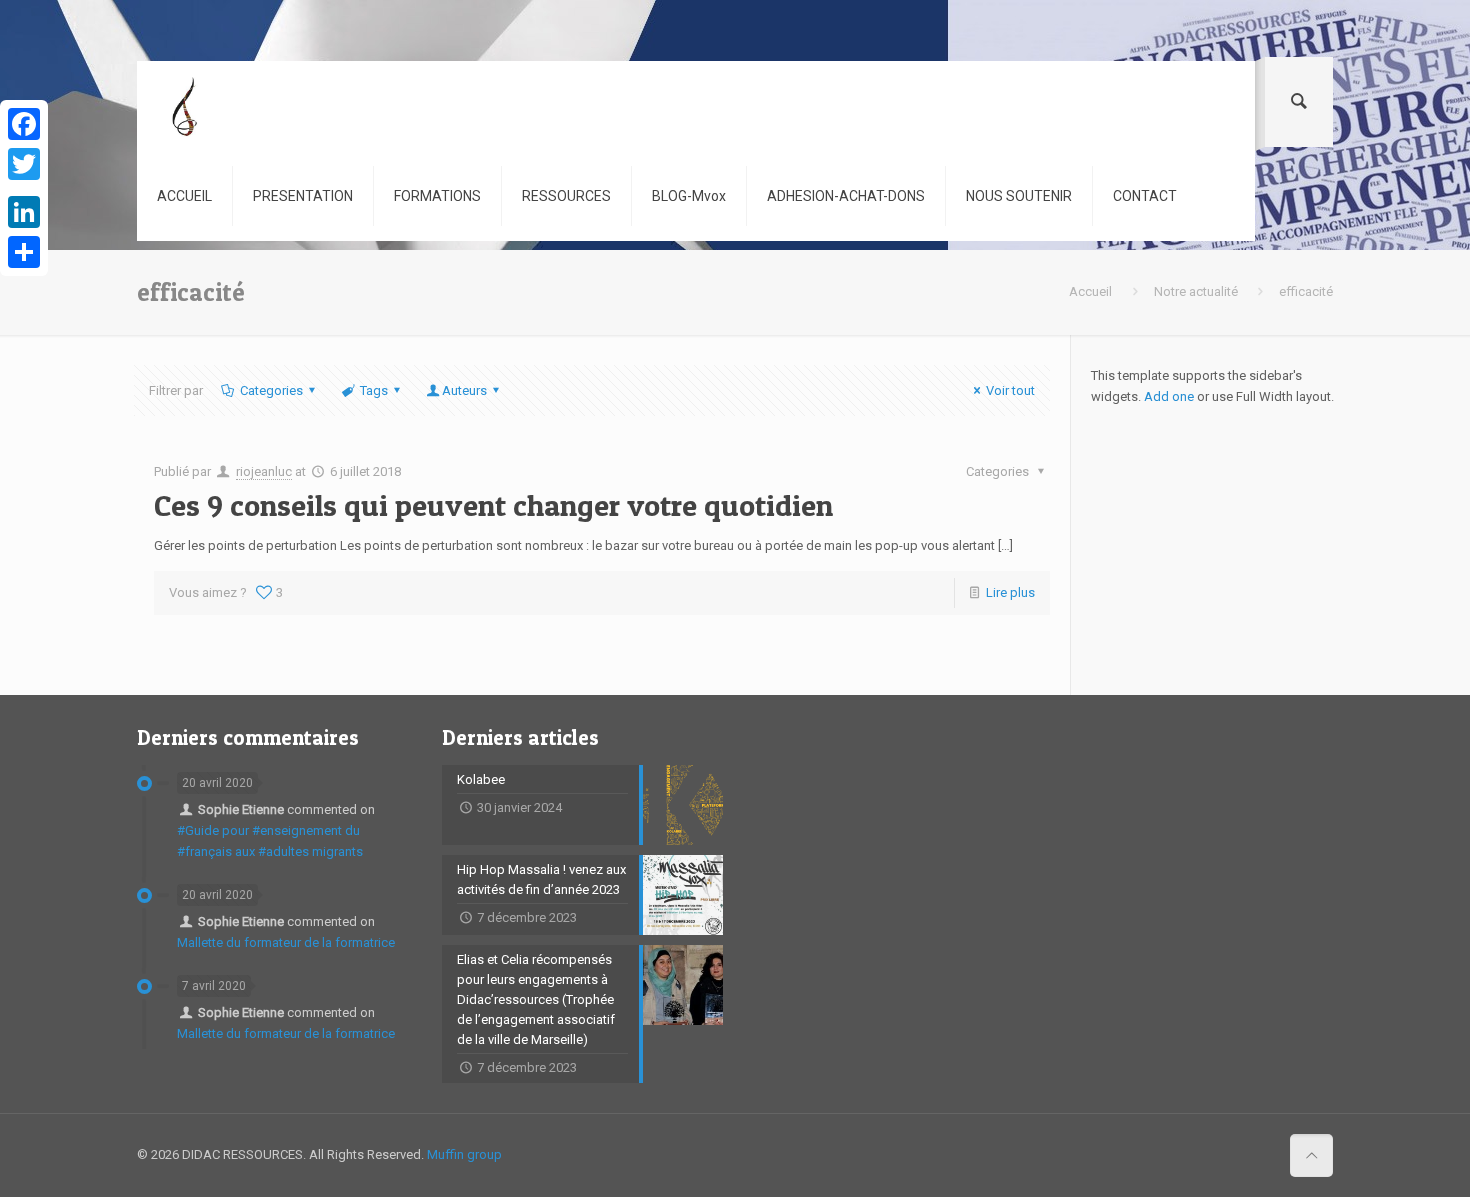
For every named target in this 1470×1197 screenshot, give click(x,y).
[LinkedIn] (24, 212)
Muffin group (464, 1154)
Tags (374, 390)
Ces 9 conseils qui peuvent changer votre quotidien (493, 505)
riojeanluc (264, 471)
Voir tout (1010, 390)
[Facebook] (24, 124)
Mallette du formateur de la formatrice (286, 942)
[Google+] (24, 188)
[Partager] (24, 252)
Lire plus (1010, 592)
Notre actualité (1196, 291)
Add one (1169, 396)
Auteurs (464, 390)
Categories (271, 390)
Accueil (1090, 291)
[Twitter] (24, 164)
